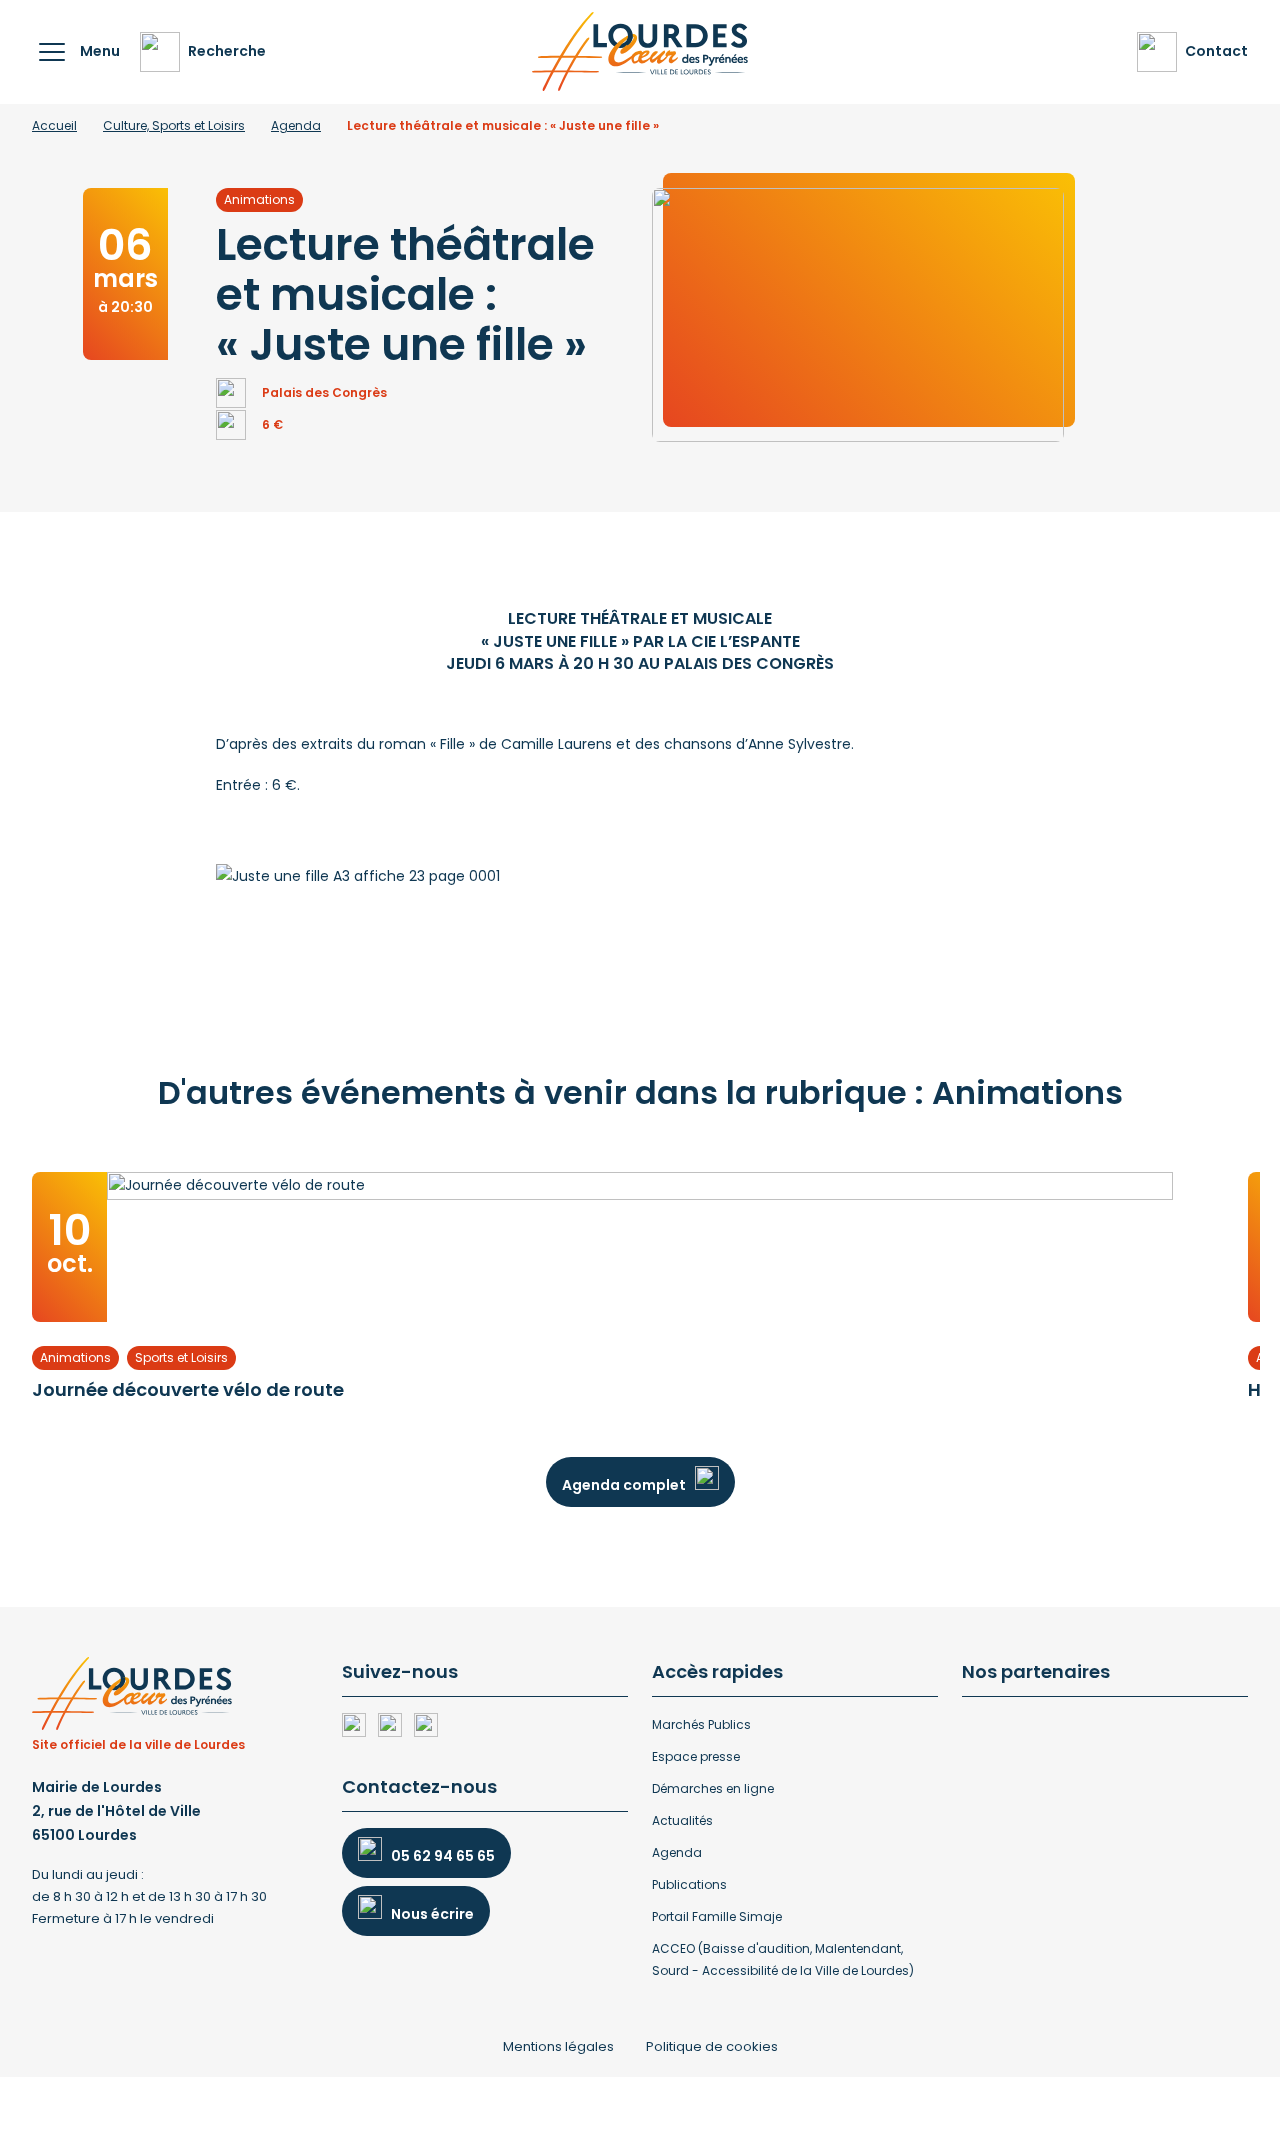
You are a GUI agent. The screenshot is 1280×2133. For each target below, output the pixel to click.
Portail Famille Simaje (717, 1916)
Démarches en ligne (713, 1788)
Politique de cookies (712, 2046)
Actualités (682, 1820)
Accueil (54, 125)
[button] (52, 52)
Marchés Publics (701, 1724)
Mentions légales (558, 2046)
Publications (689, 1884)
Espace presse (696, 1756)
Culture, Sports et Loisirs (174, 125)
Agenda (296, 125)
